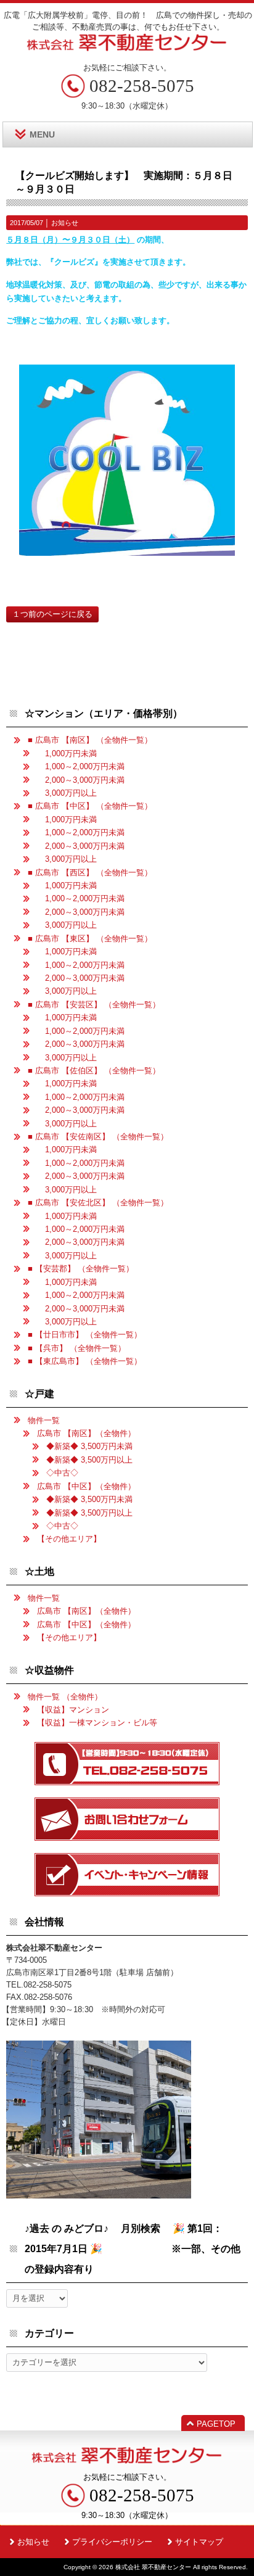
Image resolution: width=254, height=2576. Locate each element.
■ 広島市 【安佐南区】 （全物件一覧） (98, 1137)
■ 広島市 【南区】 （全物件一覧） (90, 740)
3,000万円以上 (67, 793)
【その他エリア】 (69, 1539)
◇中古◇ (62, 1473)
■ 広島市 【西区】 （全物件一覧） (90, 873)
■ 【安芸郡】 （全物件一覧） (81, 1269)
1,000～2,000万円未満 (81, 766)
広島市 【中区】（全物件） (86, 1486)
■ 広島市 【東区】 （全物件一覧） (90, 939)
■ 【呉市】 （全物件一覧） (77, 1348)
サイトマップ (199, 2542)
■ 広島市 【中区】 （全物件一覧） (90, 806)
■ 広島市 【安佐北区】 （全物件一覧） (98, 1203)
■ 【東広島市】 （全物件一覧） (85, 1361)
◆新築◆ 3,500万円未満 (89, 1446)
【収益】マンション (73, 1710)
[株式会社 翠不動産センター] (127, 47)
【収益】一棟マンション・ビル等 (97, 1723)
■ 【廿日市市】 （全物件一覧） (85, 1335)
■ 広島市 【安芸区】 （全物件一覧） (94, 1005)
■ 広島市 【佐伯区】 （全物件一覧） (94, 1071)
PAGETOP (216, 2424)
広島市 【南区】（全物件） (86, 1433)
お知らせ (65, 223)
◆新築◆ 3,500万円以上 (89, 1460)
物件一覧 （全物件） (65, 1697)
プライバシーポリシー (112, 2542)
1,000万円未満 (67, 753)
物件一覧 (44, 1420)
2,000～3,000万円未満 (81, 780)
